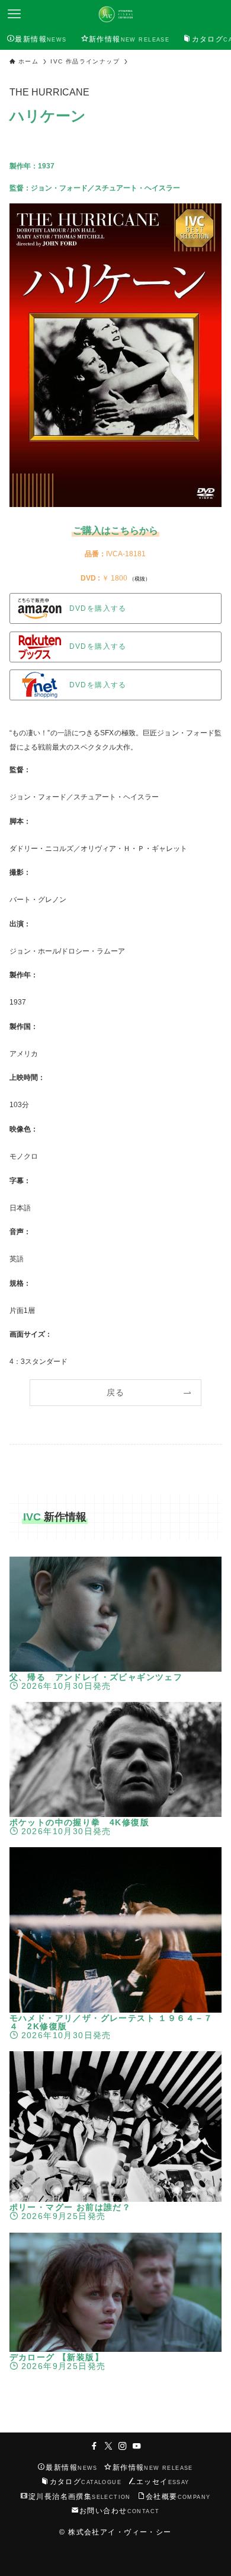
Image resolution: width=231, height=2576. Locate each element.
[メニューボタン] (14, 14)
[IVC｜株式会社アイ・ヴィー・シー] (115, 14)
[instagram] (123, 2446)
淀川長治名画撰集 (80, 2496)
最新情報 (71, 2467)
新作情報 (153, 2467)
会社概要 (178, 2496)
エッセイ (163, 2481)
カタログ (86, 2481)
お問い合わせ (119, 2510)
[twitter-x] (108, 2446)
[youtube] (137, 2446)
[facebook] (94, 2446)
